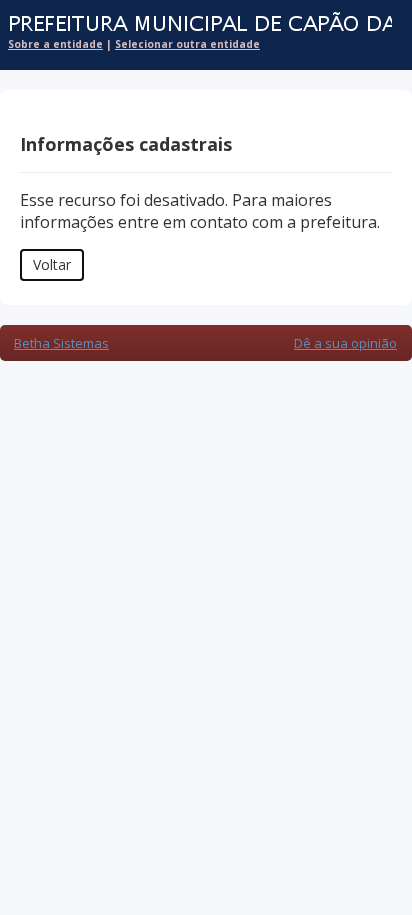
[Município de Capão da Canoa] (196, 24)
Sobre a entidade (55, 44)
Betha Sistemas (61, 343)
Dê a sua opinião (345, 343)
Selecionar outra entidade (187, 44)
